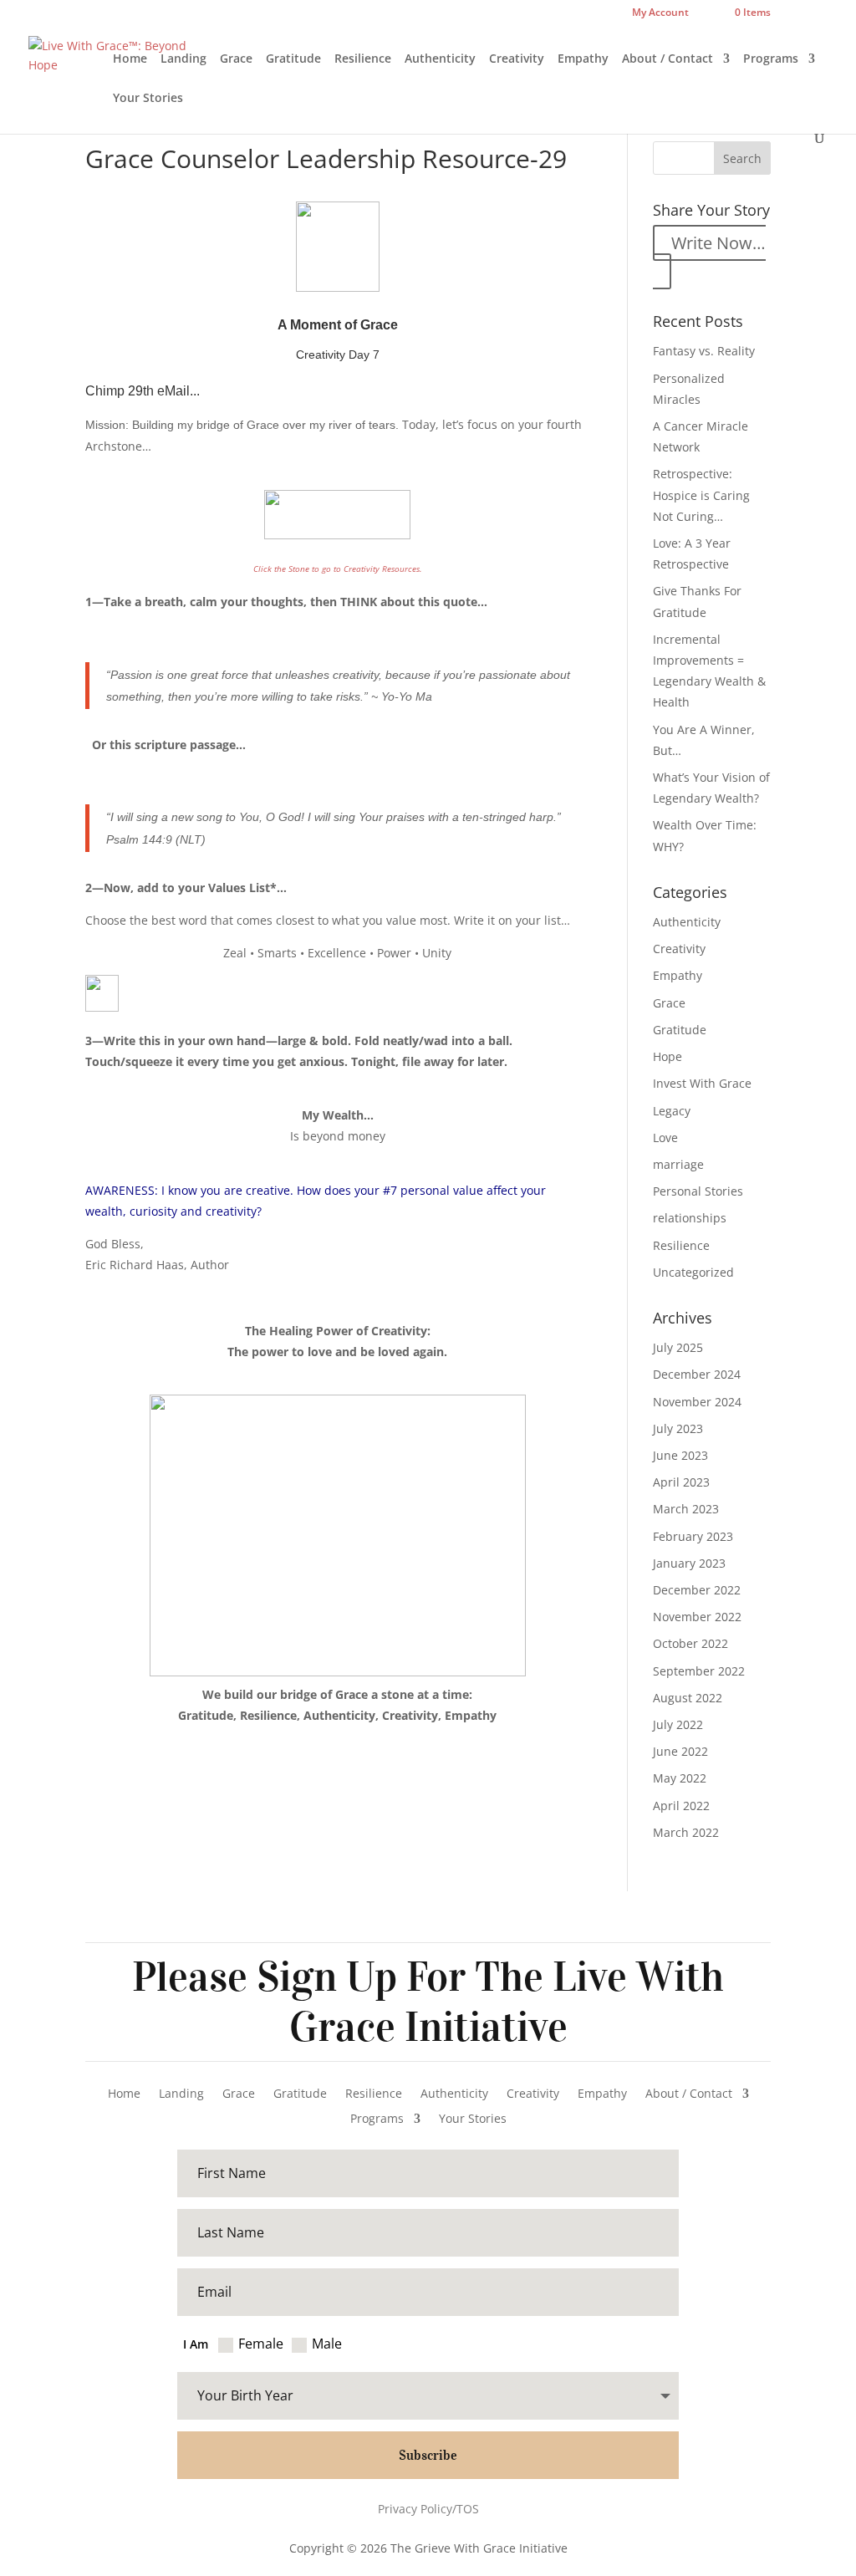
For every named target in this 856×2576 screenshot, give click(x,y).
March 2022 (686, 1832)
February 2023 (693, 1536)
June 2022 (680, 1751)
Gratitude (293, 59)
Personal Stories (698, 1191)
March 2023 (686, 1509)
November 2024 (697, 1402)
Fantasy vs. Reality (704, 351)
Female (261, 2344)
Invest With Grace (702, 1083)
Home (130, 59)
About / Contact (667, 59)
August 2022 (688, 1698)
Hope (667, 1056)
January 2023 (689, 1563)
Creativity (517, 59)
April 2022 (681, 1806)
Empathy (583, 59)
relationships (690, 1218)
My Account (660, 13)
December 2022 (697, 1590)
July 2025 (678, 1347)
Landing (183, 59)
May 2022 (680, 1778)
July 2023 (678, 1428)
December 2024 (697, 1374)
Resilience (363, 59)
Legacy (672, 1111)
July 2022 (678, 1724)
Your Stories (148, 99)
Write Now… (718, 243)
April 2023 (681, 1482)
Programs (771, 59)
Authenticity (440, 59)
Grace (236, 59)
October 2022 (690, 1643)
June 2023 (680, 1455)
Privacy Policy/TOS (428, 2509)
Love (665, 1138)
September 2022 (699, 1671)
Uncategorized (693, 1272)
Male (327, 2344)
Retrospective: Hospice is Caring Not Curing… (701, 495)
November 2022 (697, 1617)
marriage (678, 1164)
